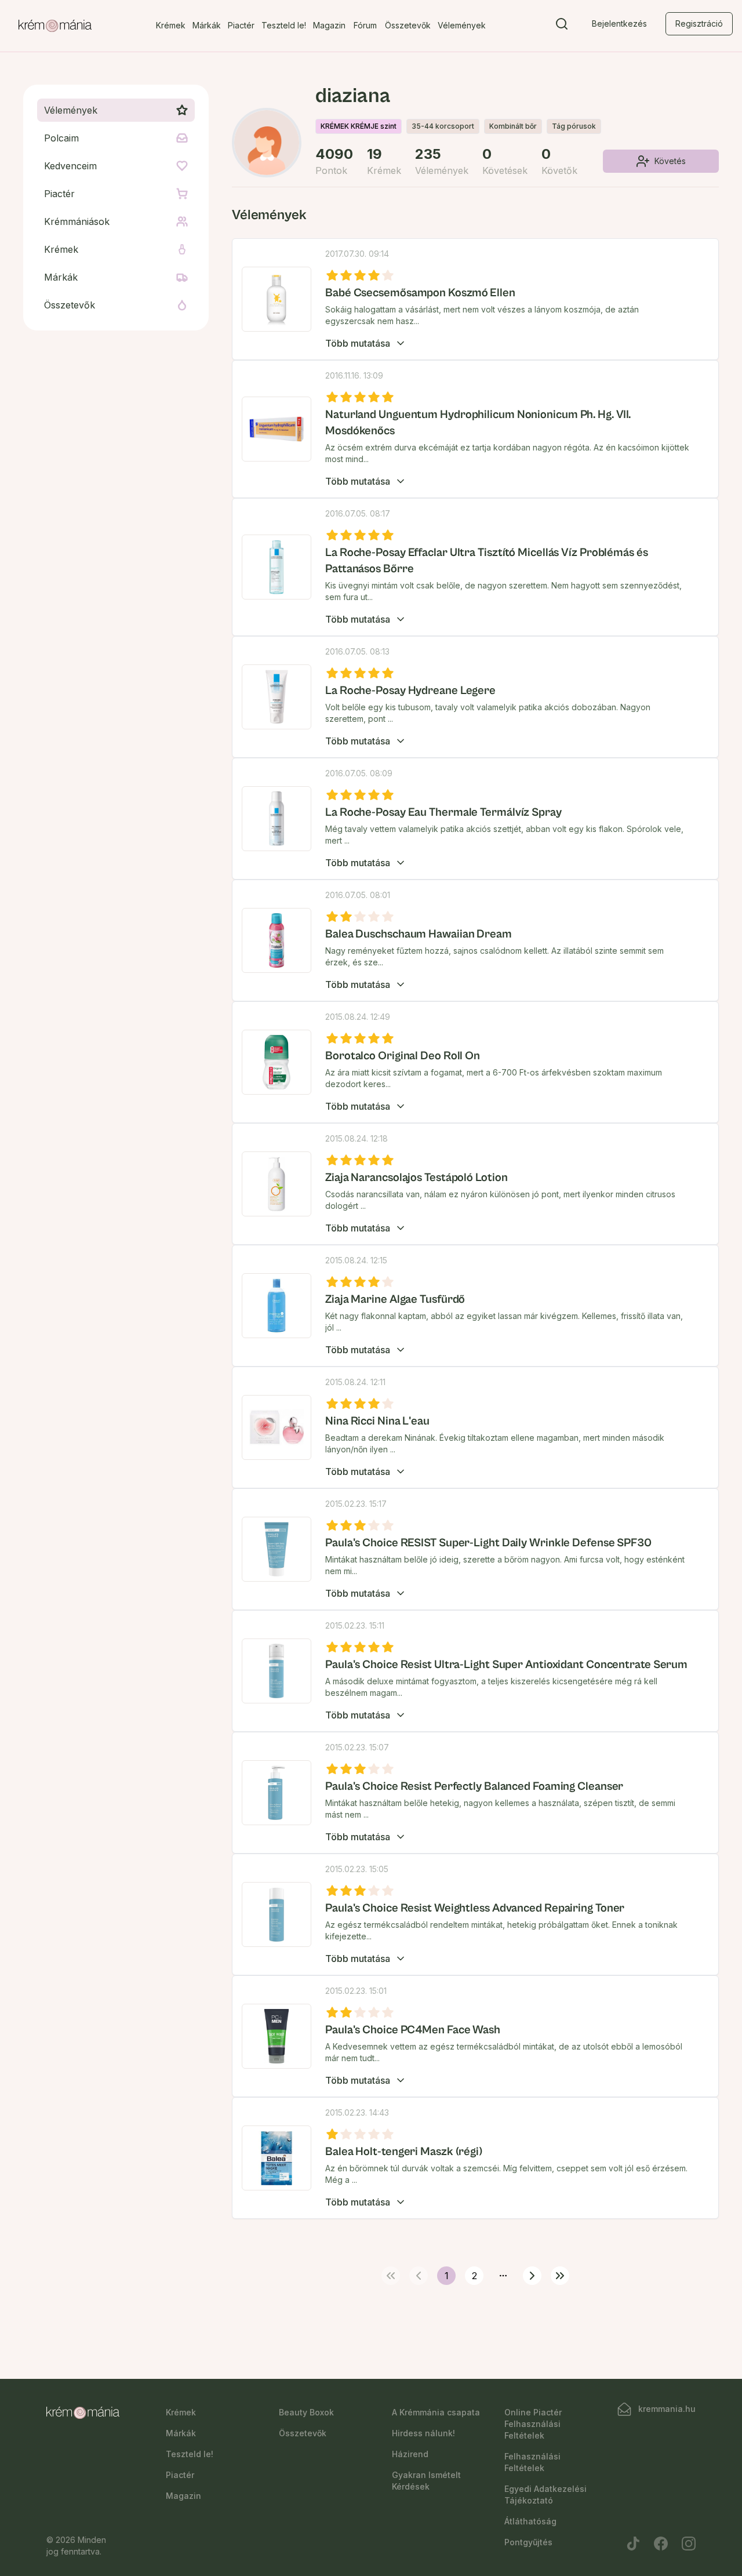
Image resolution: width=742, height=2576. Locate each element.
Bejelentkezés (619, 23)
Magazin (329, 25)
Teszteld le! (284, 25)
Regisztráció (699, 23)
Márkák (207, 25)
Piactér (241, 25)
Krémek (171, 25)
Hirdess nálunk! (423, 2433)
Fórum (365, 25)
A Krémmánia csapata (436, 2412)
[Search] (562, 26)
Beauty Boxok (306, 2412)
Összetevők (408, 25)
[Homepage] (55, 26)
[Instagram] (689, 2544)
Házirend (410, 2454)
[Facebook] (661, 2544)
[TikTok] (633, 2544)
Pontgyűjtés (528, 2542)
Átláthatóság (530, 2521)
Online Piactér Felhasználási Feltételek (533, 2424)
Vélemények (462, 25)
